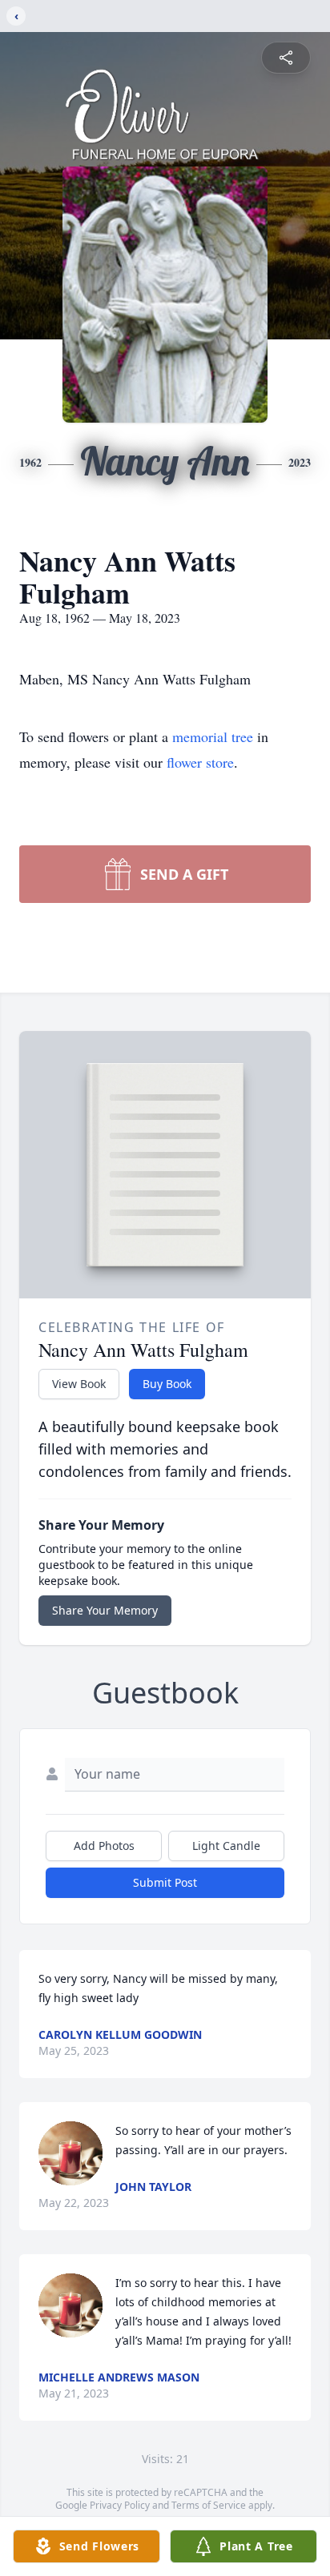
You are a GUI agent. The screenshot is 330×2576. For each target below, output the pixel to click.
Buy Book (167, 1384)
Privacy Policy (120, 2505)
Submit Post (165, 1882)
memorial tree (213, 736)
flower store (200, 762)
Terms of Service (209, 2505)
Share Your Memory (105, 1610)
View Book (79, 1384)
